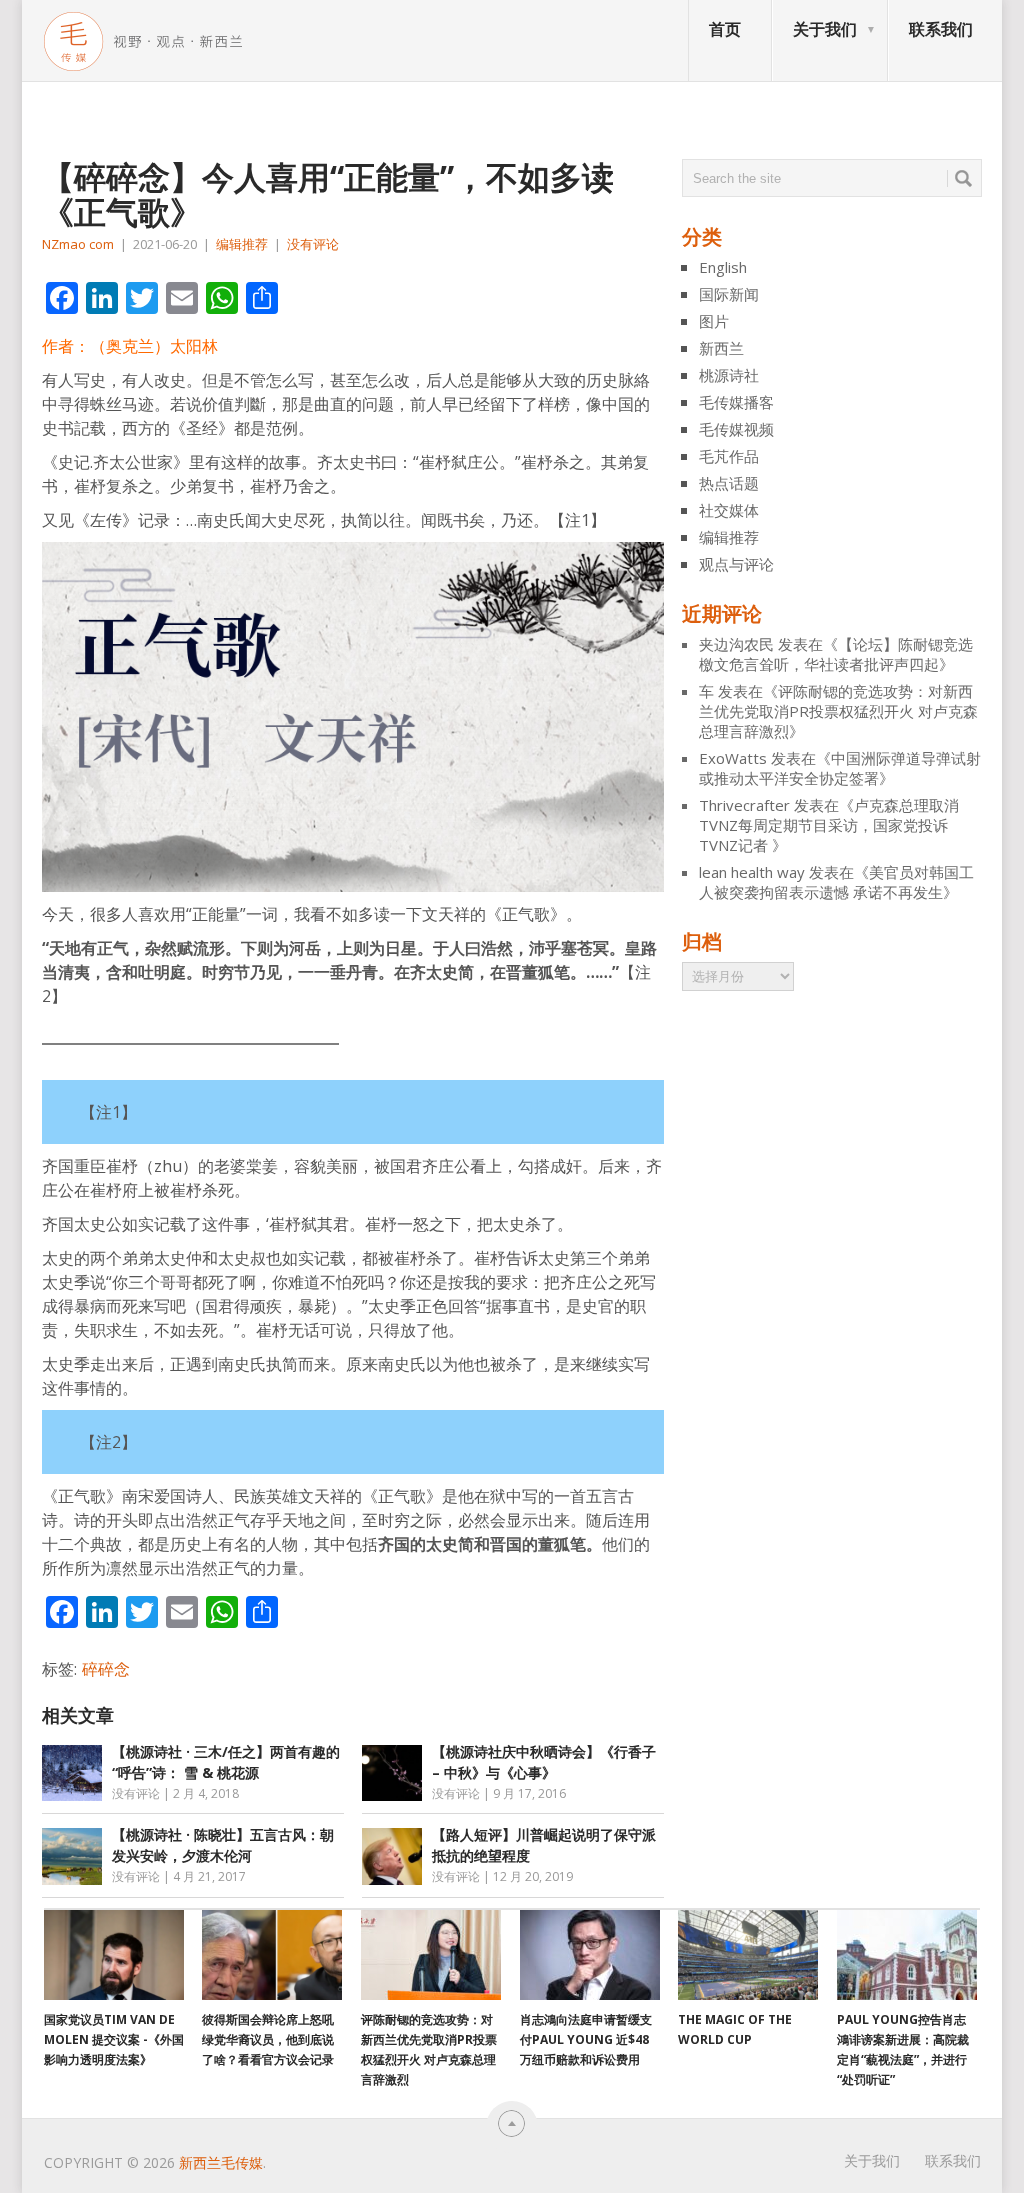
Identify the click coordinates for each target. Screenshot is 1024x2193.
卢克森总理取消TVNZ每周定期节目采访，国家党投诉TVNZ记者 (829, 825)
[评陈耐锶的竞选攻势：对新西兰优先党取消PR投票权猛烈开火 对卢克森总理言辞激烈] (431, 1955)
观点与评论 (736, 564)
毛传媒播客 (736, 402)
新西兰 (721, 348)
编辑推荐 (242, 244)
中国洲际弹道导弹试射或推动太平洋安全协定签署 (840, 768)
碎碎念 (106, 1669)
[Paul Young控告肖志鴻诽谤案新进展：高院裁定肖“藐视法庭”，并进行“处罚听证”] (907, 1955)
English (723, 267)
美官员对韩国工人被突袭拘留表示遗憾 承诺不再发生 (836, 882)
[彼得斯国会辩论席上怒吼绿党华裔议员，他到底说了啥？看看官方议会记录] (272, 1955)
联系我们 (941, 29)
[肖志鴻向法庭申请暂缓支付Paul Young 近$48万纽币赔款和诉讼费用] (590, 1955)
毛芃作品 (729, 456)
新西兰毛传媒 (221, 2162)
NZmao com (78, 244)
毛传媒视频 (736, 429)
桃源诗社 (729, 375)
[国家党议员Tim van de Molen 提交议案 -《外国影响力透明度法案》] (114, 1955)
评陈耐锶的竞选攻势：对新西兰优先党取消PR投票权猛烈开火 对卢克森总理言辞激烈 (838, 711)
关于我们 (825, 29)
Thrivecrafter (744, 805)
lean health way (752, 872)
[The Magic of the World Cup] (748, 1955)
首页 (725, 29)
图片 (714, 321)
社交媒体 (729, 510)
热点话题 (729, 483)
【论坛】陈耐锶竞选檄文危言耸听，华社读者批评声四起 (836, 654)
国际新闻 (729, 294)
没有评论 (313, 244)
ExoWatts (733, 758)
